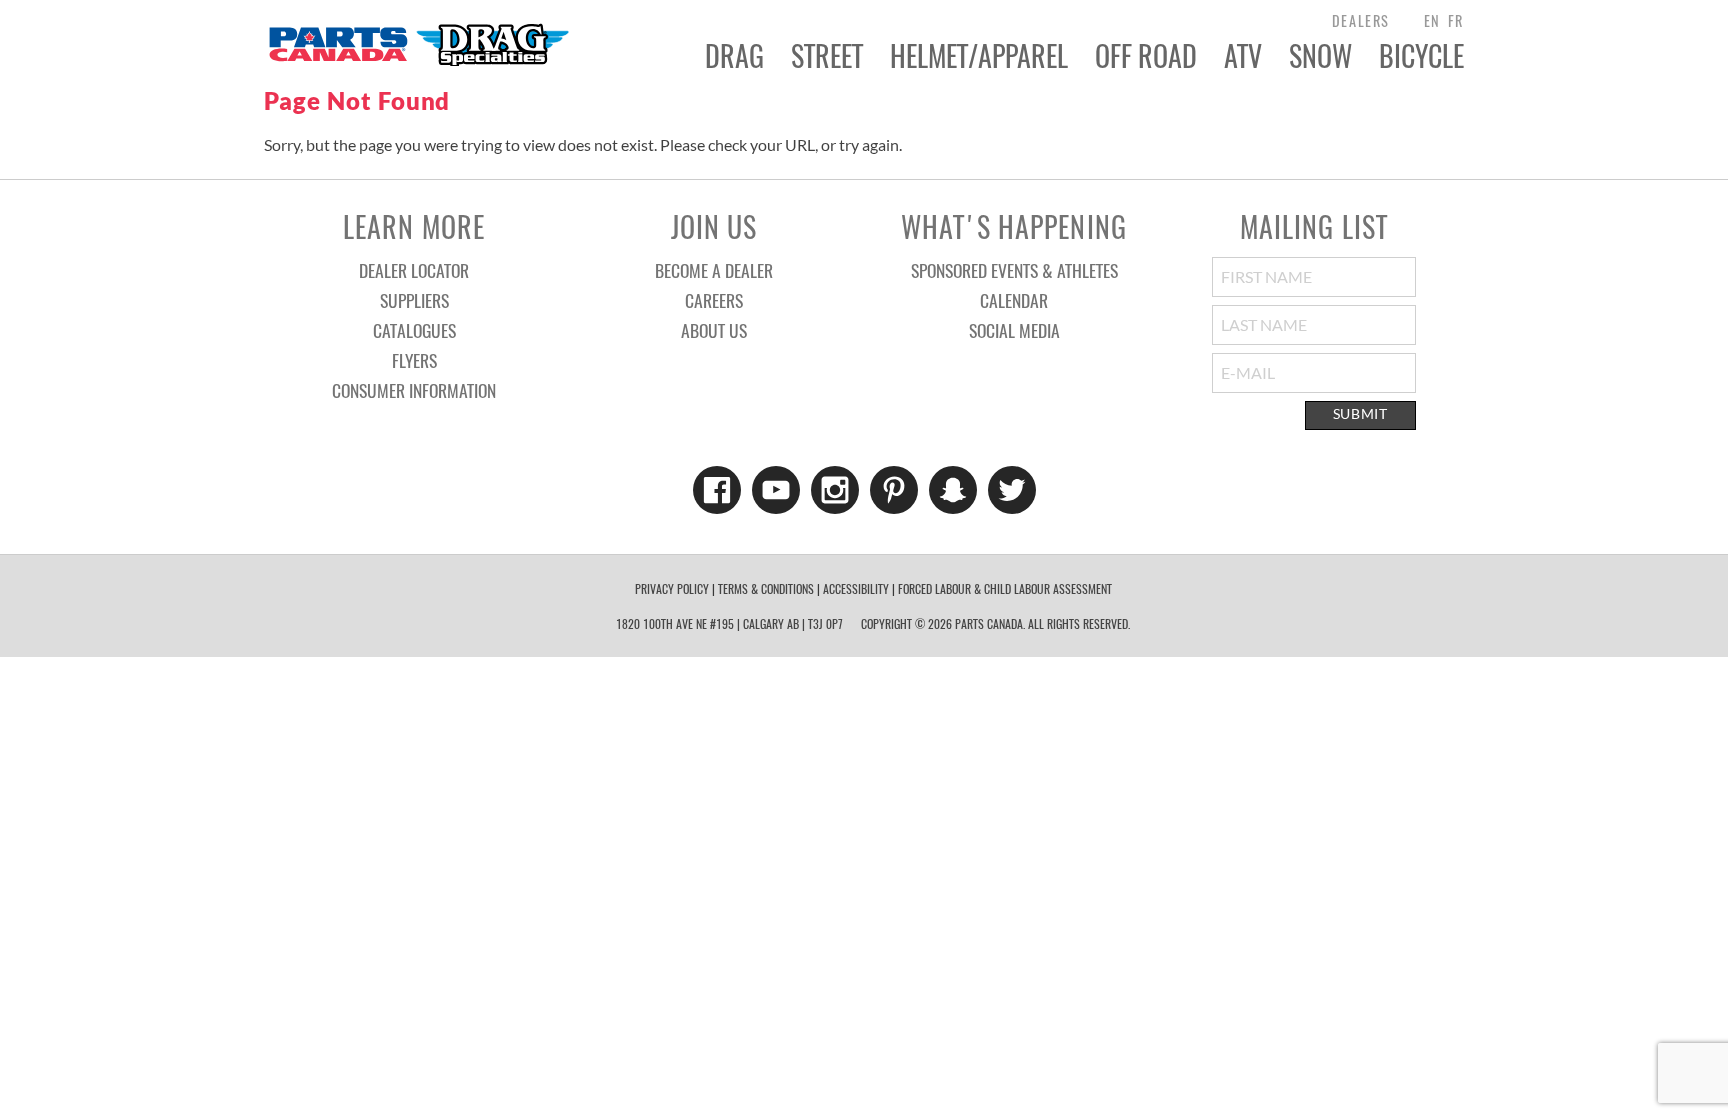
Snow (1320, 56)
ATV (1243, 56)
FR (1456, 20)
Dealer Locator (414, 270)
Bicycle (1421, 56)
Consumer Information (414, 390)
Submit (1360, 414)
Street (827, 56)
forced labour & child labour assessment (1005, 588)
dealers (1361, 20)
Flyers (414, 360)
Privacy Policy (672, 588)
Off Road (1146, 56)
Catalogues (414, 330)
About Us (714, 330)
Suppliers (414, 300)
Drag (734, 56)
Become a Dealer (714, 270)
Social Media (1014, 330)
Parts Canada (418, 44)
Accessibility (856, 588)
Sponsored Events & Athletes (1014, 270)
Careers (714, 300)
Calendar (1014, 300)
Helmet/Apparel (979, 56)
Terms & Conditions (766, 588)
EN (1432, 20)
